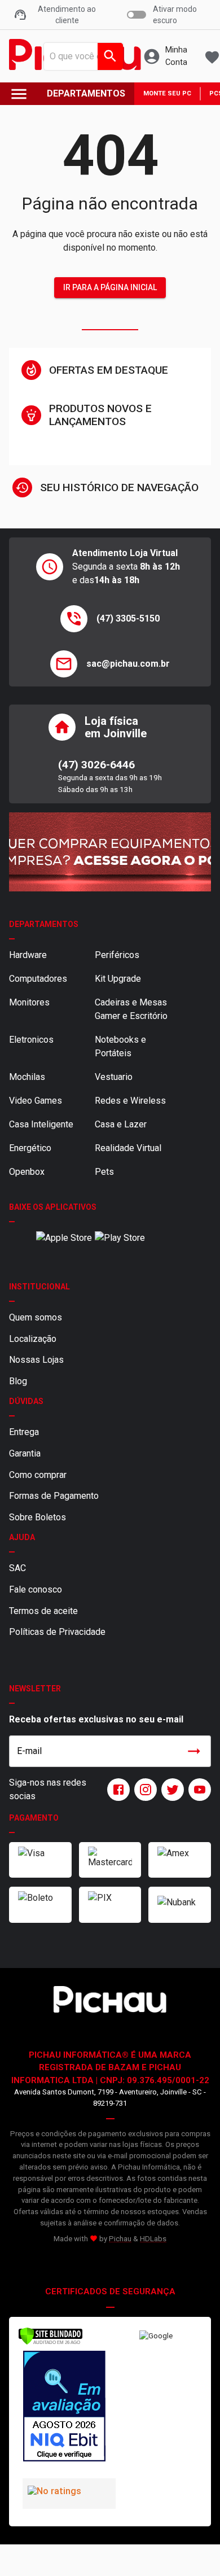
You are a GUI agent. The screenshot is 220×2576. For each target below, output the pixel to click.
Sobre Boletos (38, 1517)
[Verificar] (50, 2343)
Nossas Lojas (36, 1360)
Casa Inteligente (41, 1124)
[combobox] (80, 56)
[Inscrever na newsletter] (194, 1751)
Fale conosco (36, 1589)
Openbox (27, 1172)
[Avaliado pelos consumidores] (64, 2408)
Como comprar (38, 1475)
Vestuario (114, 1077)
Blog (18, 1381)
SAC (17, 1568)
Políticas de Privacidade (57, 1632)
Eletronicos (31, 1040)
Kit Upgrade (118, 979)
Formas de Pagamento (54, 1496)
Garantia (25, 1453)
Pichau (120, 2239)
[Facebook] (116, 1790)
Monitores (29, 1002)
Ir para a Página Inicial (110, 287)
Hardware (28, 955)
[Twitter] (170, 1790)
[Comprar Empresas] (110, 852)
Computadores (38, 979)
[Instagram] (143, 1790)
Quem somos (36, 1317)
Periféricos (117, 955)
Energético (30, 1148)
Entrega (24, 1432)
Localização (33, 1339)
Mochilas (27, 1077)
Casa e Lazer (121, 1124)
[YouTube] (197, 1790)
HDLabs (153, 2239)
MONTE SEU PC (167, 93)
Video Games (36, 1101)
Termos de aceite (43, 1611)
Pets (104, 1172)
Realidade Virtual (128, 1148)
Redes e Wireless (130, 1101)
